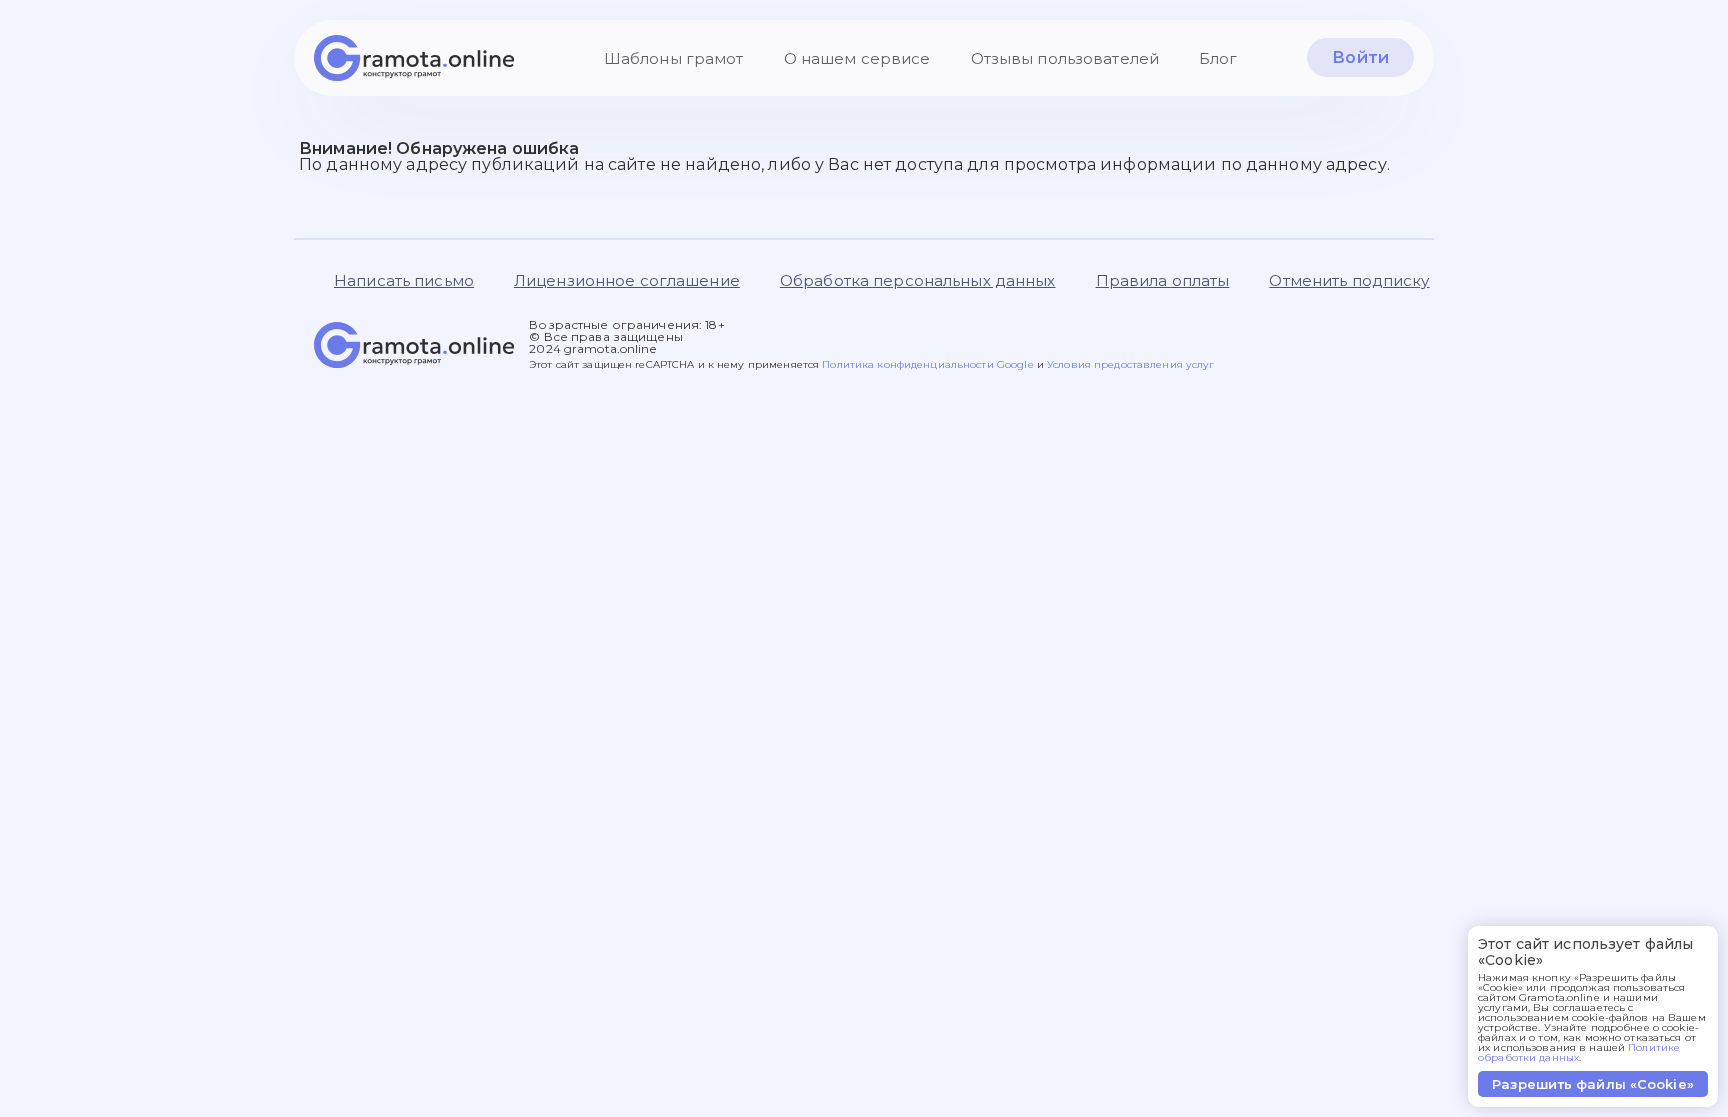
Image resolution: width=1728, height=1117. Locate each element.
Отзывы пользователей (1065, 58)
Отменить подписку (1349, 280)
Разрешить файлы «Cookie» (1593, 1084)
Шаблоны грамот (674, 58)
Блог (1218, 58)
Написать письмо (404, 280)
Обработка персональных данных (918, 280)
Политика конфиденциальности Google (929, 364)
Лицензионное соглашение (627, 280)
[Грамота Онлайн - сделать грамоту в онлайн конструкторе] (414, 58)
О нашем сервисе (857, 58)
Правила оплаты (1163, 280)
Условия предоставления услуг (1131, 364)
